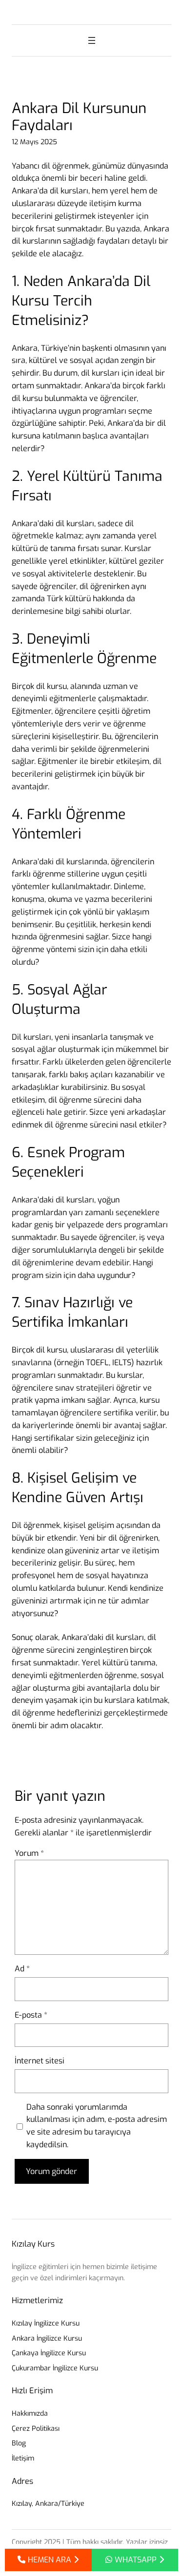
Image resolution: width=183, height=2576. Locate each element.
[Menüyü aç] (92, 40)
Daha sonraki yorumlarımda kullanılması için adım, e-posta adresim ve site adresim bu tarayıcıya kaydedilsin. (97, 2126)
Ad (22, 1969)
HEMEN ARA (50, 2560)
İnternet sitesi (40, 2061)
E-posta (31, 2015)
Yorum (29, 1853)
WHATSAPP (136, 2560)
